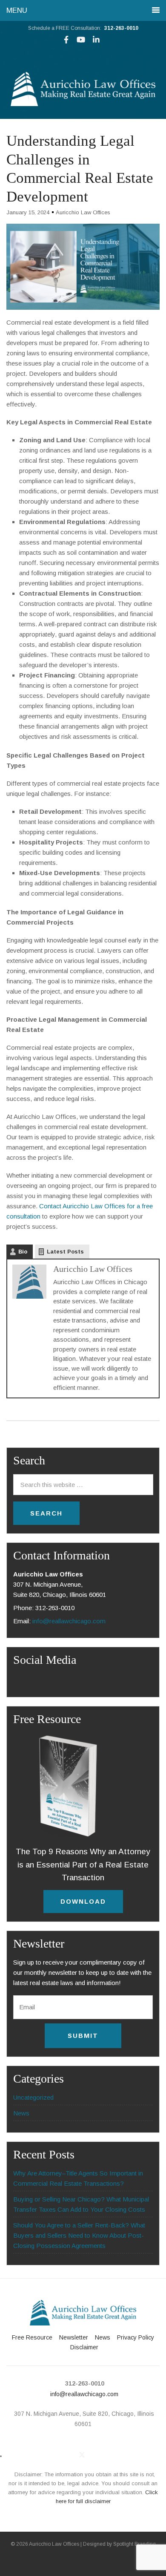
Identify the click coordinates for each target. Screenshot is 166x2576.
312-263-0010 (121, 28)
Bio (23, 1252)
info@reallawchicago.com (69, 1621)
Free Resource (32, 2337)
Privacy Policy (136, 2337)
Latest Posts (65, 1252)
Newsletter (74, 2337)
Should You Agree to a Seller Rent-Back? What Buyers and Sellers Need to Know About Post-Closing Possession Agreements (79, 2235)
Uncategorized (33, 2097)
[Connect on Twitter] (82, 2455)
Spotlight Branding (135, 2544)
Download (83, 1901)
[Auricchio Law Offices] (83, 104)
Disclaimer (84, 2347)
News (21, 2113)
